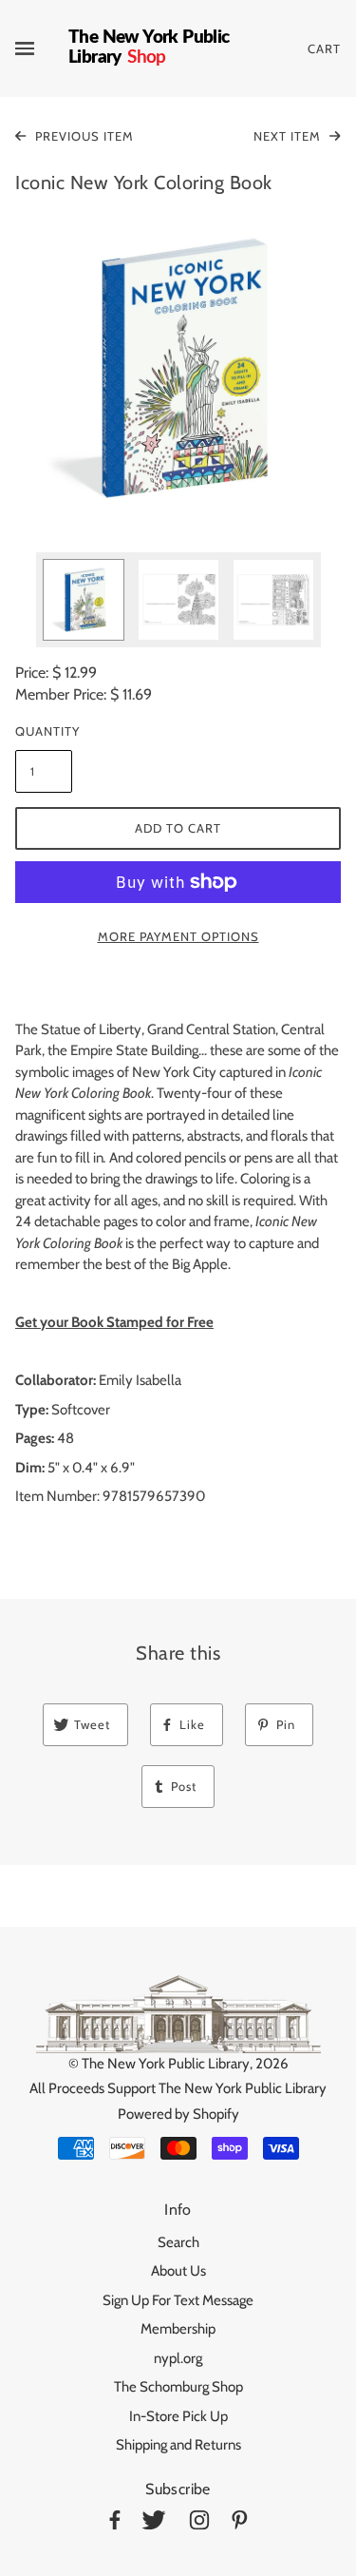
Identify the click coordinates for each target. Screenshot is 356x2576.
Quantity (44, 731)
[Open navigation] (42, 48)
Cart (324, 48)
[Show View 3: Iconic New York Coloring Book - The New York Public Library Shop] (273, 600)
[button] (178, 368)
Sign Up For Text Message (178, 2300)
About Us (178, 2271)
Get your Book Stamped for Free (114, 1322)
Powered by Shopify (178, 2114)
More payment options (178, 936)
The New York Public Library (166, 2064)
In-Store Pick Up (178, 2416)
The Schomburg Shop (178, 2387)
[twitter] (154, 2523)
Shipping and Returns (178, 2445)
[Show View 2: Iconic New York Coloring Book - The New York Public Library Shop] (178, 600)
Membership (178, 2329)
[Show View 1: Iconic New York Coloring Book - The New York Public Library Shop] (84, 600)
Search (178, 2242)
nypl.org (178, 2358)
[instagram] (199, 2523)
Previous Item (83, 136)
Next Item (289, 136)
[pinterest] (240, 2523)
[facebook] (115, 2523)
